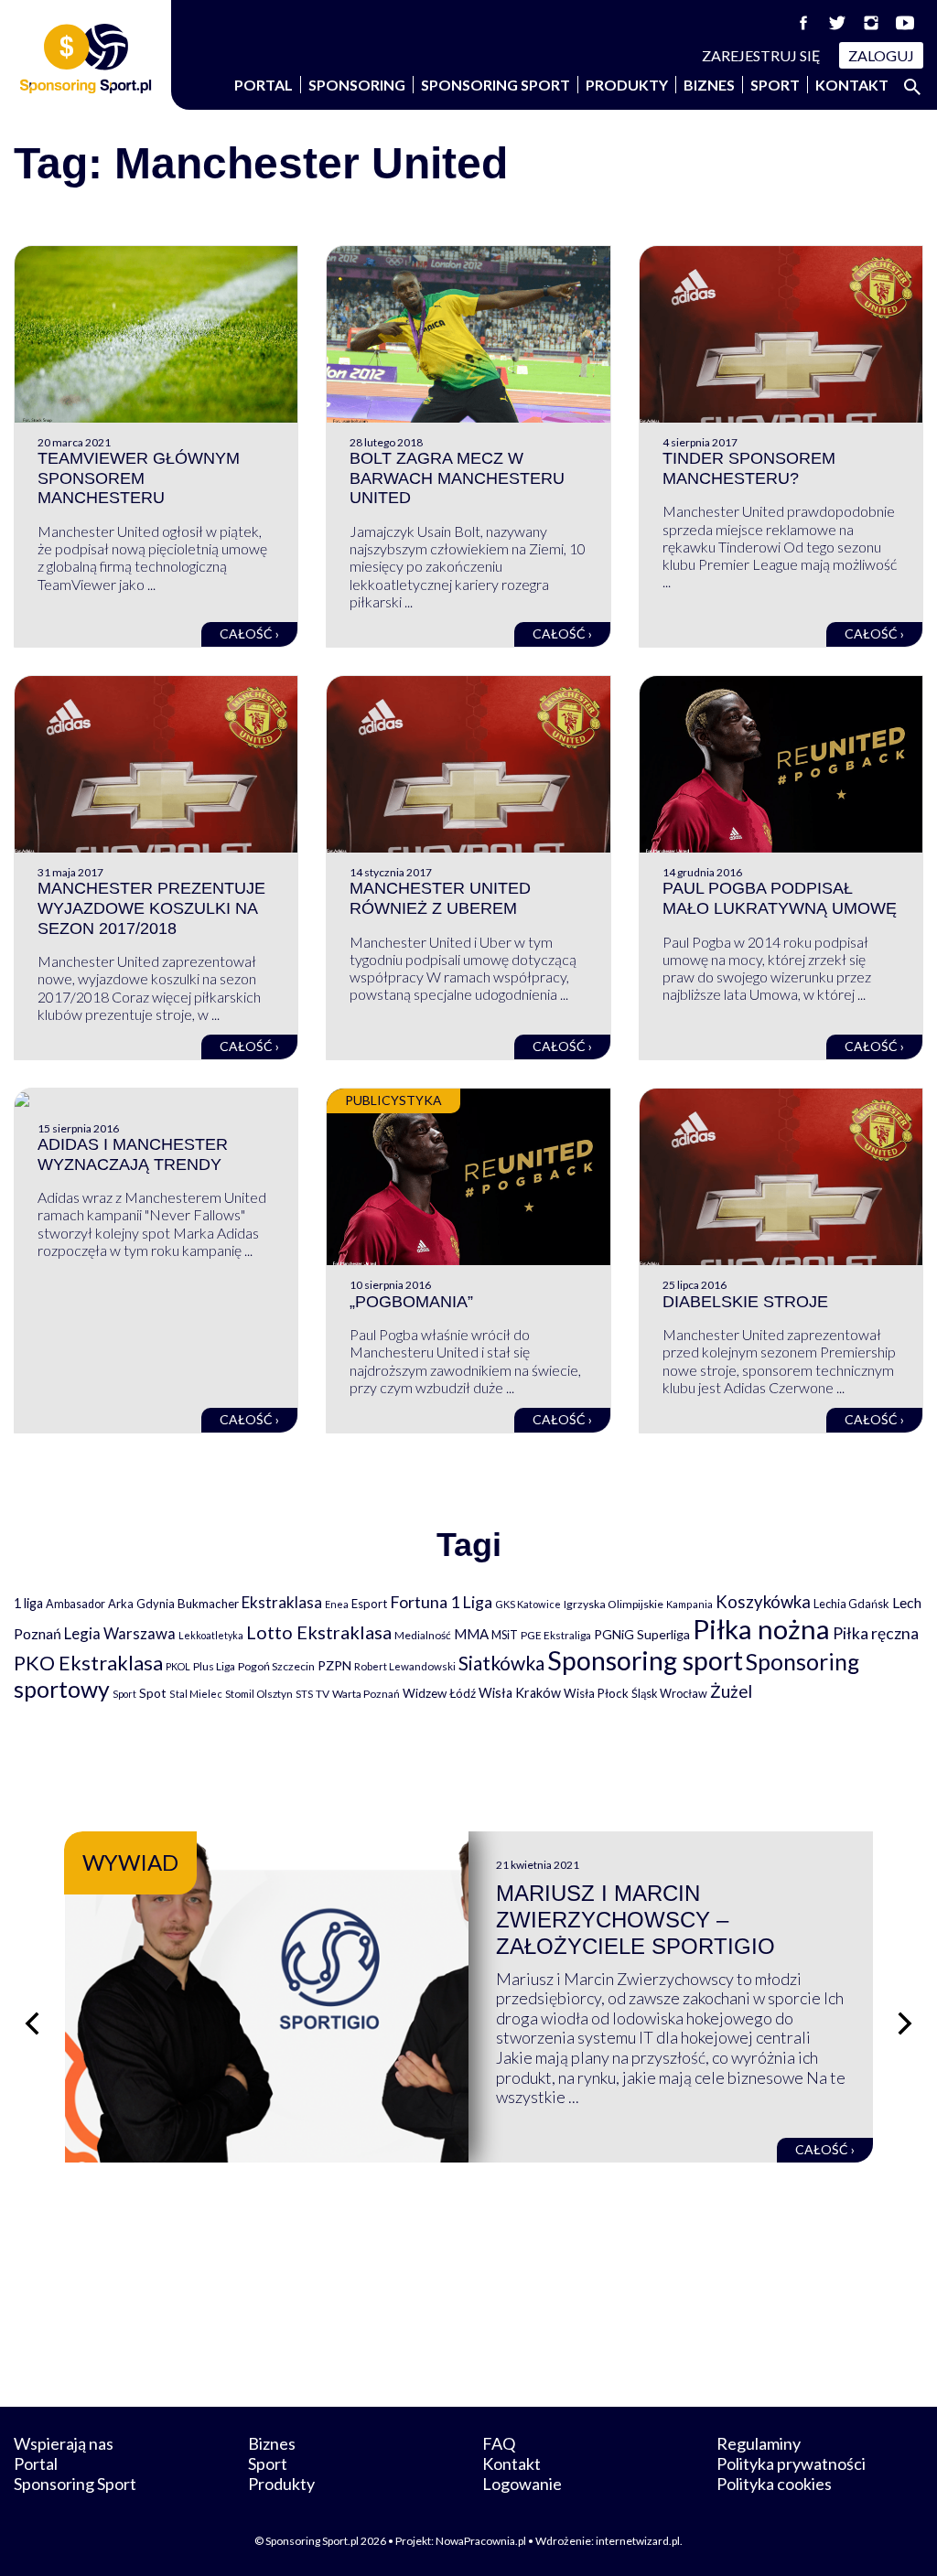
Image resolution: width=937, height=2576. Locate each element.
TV (323, 1694)
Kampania (689, 1604)
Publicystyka (393, 1100)
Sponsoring (357, 85)
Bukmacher (208, 1604)
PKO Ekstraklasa (88, 1663)
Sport (775, 85)
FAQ (499, 2443)
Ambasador (75, 1604)
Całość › (249, 633)
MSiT (505, 1635)
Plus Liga (214, 1666)
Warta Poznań (366, 1694)
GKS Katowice (528, 1604)
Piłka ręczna (876, 1633)
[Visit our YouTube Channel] (905, 23)
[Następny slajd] (905, 2023)
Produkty (627, 85)
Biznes (709, 85)
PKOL (178, 1666)
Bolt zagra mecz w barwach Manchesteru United (457, 478)
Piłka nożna (761, 1629)
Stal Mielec (196, 1694)
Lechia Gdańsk (851, 1604)
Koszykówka (763, 1602)
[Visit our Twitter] (837, 23)
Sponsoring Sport (495, 85)
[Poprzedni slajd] (32, 2023)
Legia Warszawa (120, 1633)
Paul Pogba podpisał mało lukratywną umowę (780, 898)
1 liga (28, 1603)
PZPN (334, 1665)
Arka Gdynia (141, 1604)
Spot (153, 1693)
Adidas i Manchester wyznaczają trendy (133, 1154)
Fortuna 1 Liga (441, 1602)
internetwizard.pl (638, 2541)
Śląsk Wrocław (669, 1693)
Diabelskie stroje (745, 1302)
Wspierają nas (64, 2443)
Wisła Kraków (520, 1693)
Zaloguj (881, 55)
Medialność (423, 1635)
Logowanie (522, 2484)
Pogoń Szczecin (276, 1666)
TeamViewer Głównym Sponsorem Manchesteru (139, 478)
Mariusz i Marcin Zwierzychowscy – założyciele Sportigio (635, 1920)
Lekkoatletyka (211, 1635)
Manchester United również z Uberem (440, 898)
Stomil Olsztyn (259, 1693)
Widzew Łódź (439, 1693)
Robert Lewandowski (405, 1666)
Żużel (731, 1691)
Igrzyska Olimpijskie (614, 1604)
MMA (471, 1634)
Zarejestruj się (761, 55)
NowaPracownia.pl (481, 2541)
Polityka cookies (774, 2484)
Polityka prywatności (791, 2463)
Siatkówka (501, 1663)
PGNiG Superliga (642, 1634)
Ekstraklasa (282, 1602)
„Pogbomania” (411, 1302)
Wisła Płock (596, 1693)
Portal (264, 85)
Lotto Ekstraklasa (319, 1632)
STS (304, 1694)
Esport (369, 1604)
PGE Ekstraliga (556, 1635)
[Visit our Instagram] (871, 23)
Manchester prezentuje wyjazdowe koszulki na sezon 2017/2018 (151, 908)
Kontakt (852, 85)
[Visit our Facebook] (803, 23)
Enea (337, 1604)
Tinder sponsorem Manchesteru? (749, 468)
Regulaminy (759, 2443)
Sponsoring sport (645, 1660)
